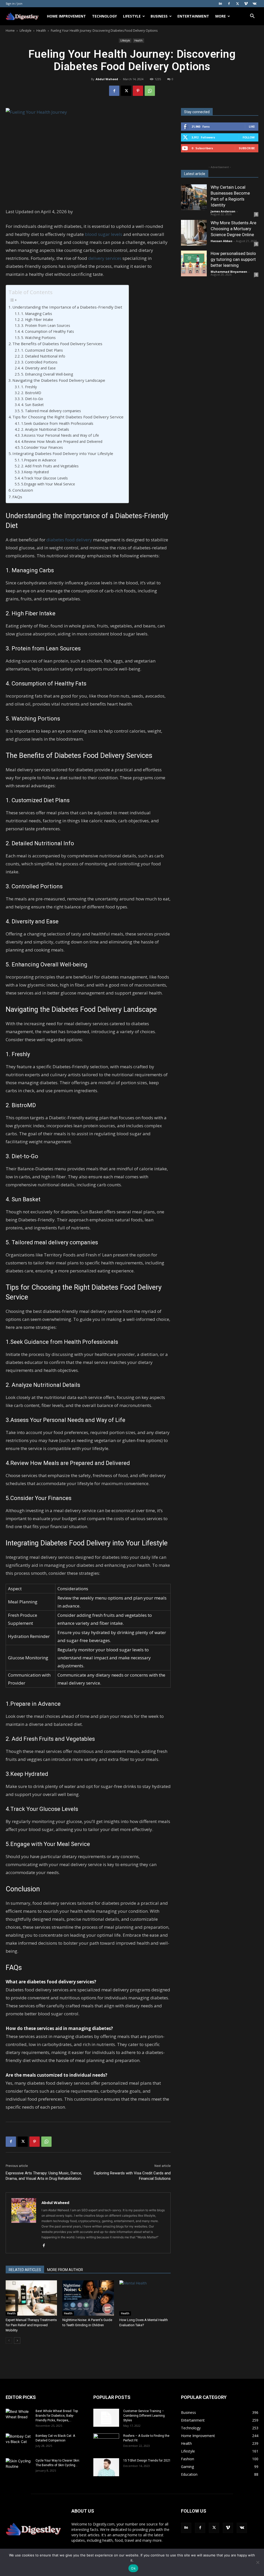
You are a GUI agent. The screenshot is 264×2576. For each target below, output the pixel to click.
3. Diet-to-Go (32, 399)
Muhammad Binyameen (229, 272)
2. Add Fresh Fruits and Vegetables (50, 466)
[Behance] (220, 4)
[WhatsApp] (150, 91)
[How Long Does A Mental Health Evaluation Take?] (145, 2298)
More (221, 16)
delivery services (105, 258)
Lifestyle (132, 16)
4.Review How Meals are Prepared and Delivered (62, 441)
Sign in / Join (14, 3)
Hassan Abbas (221, 241)
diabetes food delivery (69, 540)
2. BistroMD (31, 393)
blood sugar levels (104, 234)
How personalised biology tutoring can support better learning (233, 259)
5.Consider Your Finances (42, 447)
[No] (258, 2562)
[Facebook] (229, 4)
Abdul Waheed (107, 79)
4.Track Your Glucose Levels (44, 478)
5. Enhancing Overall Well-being (47, 374)
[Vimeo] (246, 4)
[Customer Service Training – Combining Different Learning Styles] (106, 2418)
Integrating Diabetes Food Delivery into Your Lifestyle (63, 453)
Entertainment (193, 16)
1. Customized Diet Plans (42, 350)
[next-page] (17, 2341)
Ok (133, 2568)
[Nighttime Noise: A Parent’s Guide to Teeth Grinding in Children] (88, 2298)
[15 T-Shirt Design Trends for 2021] (106, 2467)
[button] (252, 17)
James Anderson (223, 211)
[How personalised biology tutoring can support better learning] (194, 263)
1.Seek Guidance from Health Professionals (57, 423)
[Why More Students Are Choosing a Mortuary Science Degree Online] (194, 233)
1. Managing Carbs (37, 314)
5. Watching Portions (38, 338)
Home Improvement (66, 16)
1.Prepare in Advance (39, 460)
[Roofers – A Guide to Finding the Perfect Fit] (106, 2442)
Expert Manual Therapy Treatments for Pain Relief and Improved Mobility (31, 2325)
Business (159, 16)
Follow (249, 137)
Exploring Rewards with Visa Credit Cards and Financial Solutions (132, 2176)
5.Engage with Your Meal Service (48, 484)
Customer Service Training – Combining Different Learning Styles (144, 2416)
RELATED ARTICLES (25, 2270)
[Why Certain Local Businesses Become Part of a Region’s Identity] (194, 197)
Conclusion (23, 490)
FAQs (17, 497)
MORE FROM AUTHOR (65, 2270)
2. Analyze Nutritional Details (45, 429)
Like (252, 126)
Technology (104, 16)
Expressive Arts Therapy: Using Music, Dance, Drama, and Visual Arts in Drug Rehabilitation (44, 2176)
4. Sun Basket (32, 405)
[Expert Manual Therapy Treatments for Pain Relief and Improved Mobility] (31, 2298)
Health (41, 31)
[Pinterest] (138, 91)
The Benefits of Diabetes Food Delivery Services (57, 344)
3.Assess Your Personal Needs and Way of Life (60, 435)
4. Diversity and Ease (38, 368)
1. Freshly (29, 387)
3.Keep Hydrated (35, 472)
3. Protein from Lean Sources (46, 325)
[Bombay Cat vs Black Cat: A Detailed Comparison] (19, 2442)
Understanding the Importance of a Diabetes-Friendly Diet (67, 307)
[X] (237, 4)
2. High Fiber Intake (37, 320)
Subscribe (247, 148)
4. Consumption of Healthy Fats (48, 331)
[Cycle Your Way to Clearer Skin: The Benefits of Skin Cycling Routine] (19, 2467)
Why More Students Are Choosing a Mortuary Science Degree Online (233, 229)
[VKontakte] (254, 4)
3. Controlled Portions (39, 362)
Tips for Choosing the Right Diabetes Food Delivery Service (68, 417)
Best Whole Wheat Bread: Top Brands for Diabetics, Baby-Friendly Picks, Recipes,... (57, 2416)
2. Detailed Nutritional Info (43, 356)
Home (10, 31)
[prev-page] (9, 2341)
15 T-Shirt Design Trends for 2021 (147, 2461)
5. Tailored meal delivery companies (51, 411)
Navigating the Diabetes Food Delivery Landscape (59, 380)
